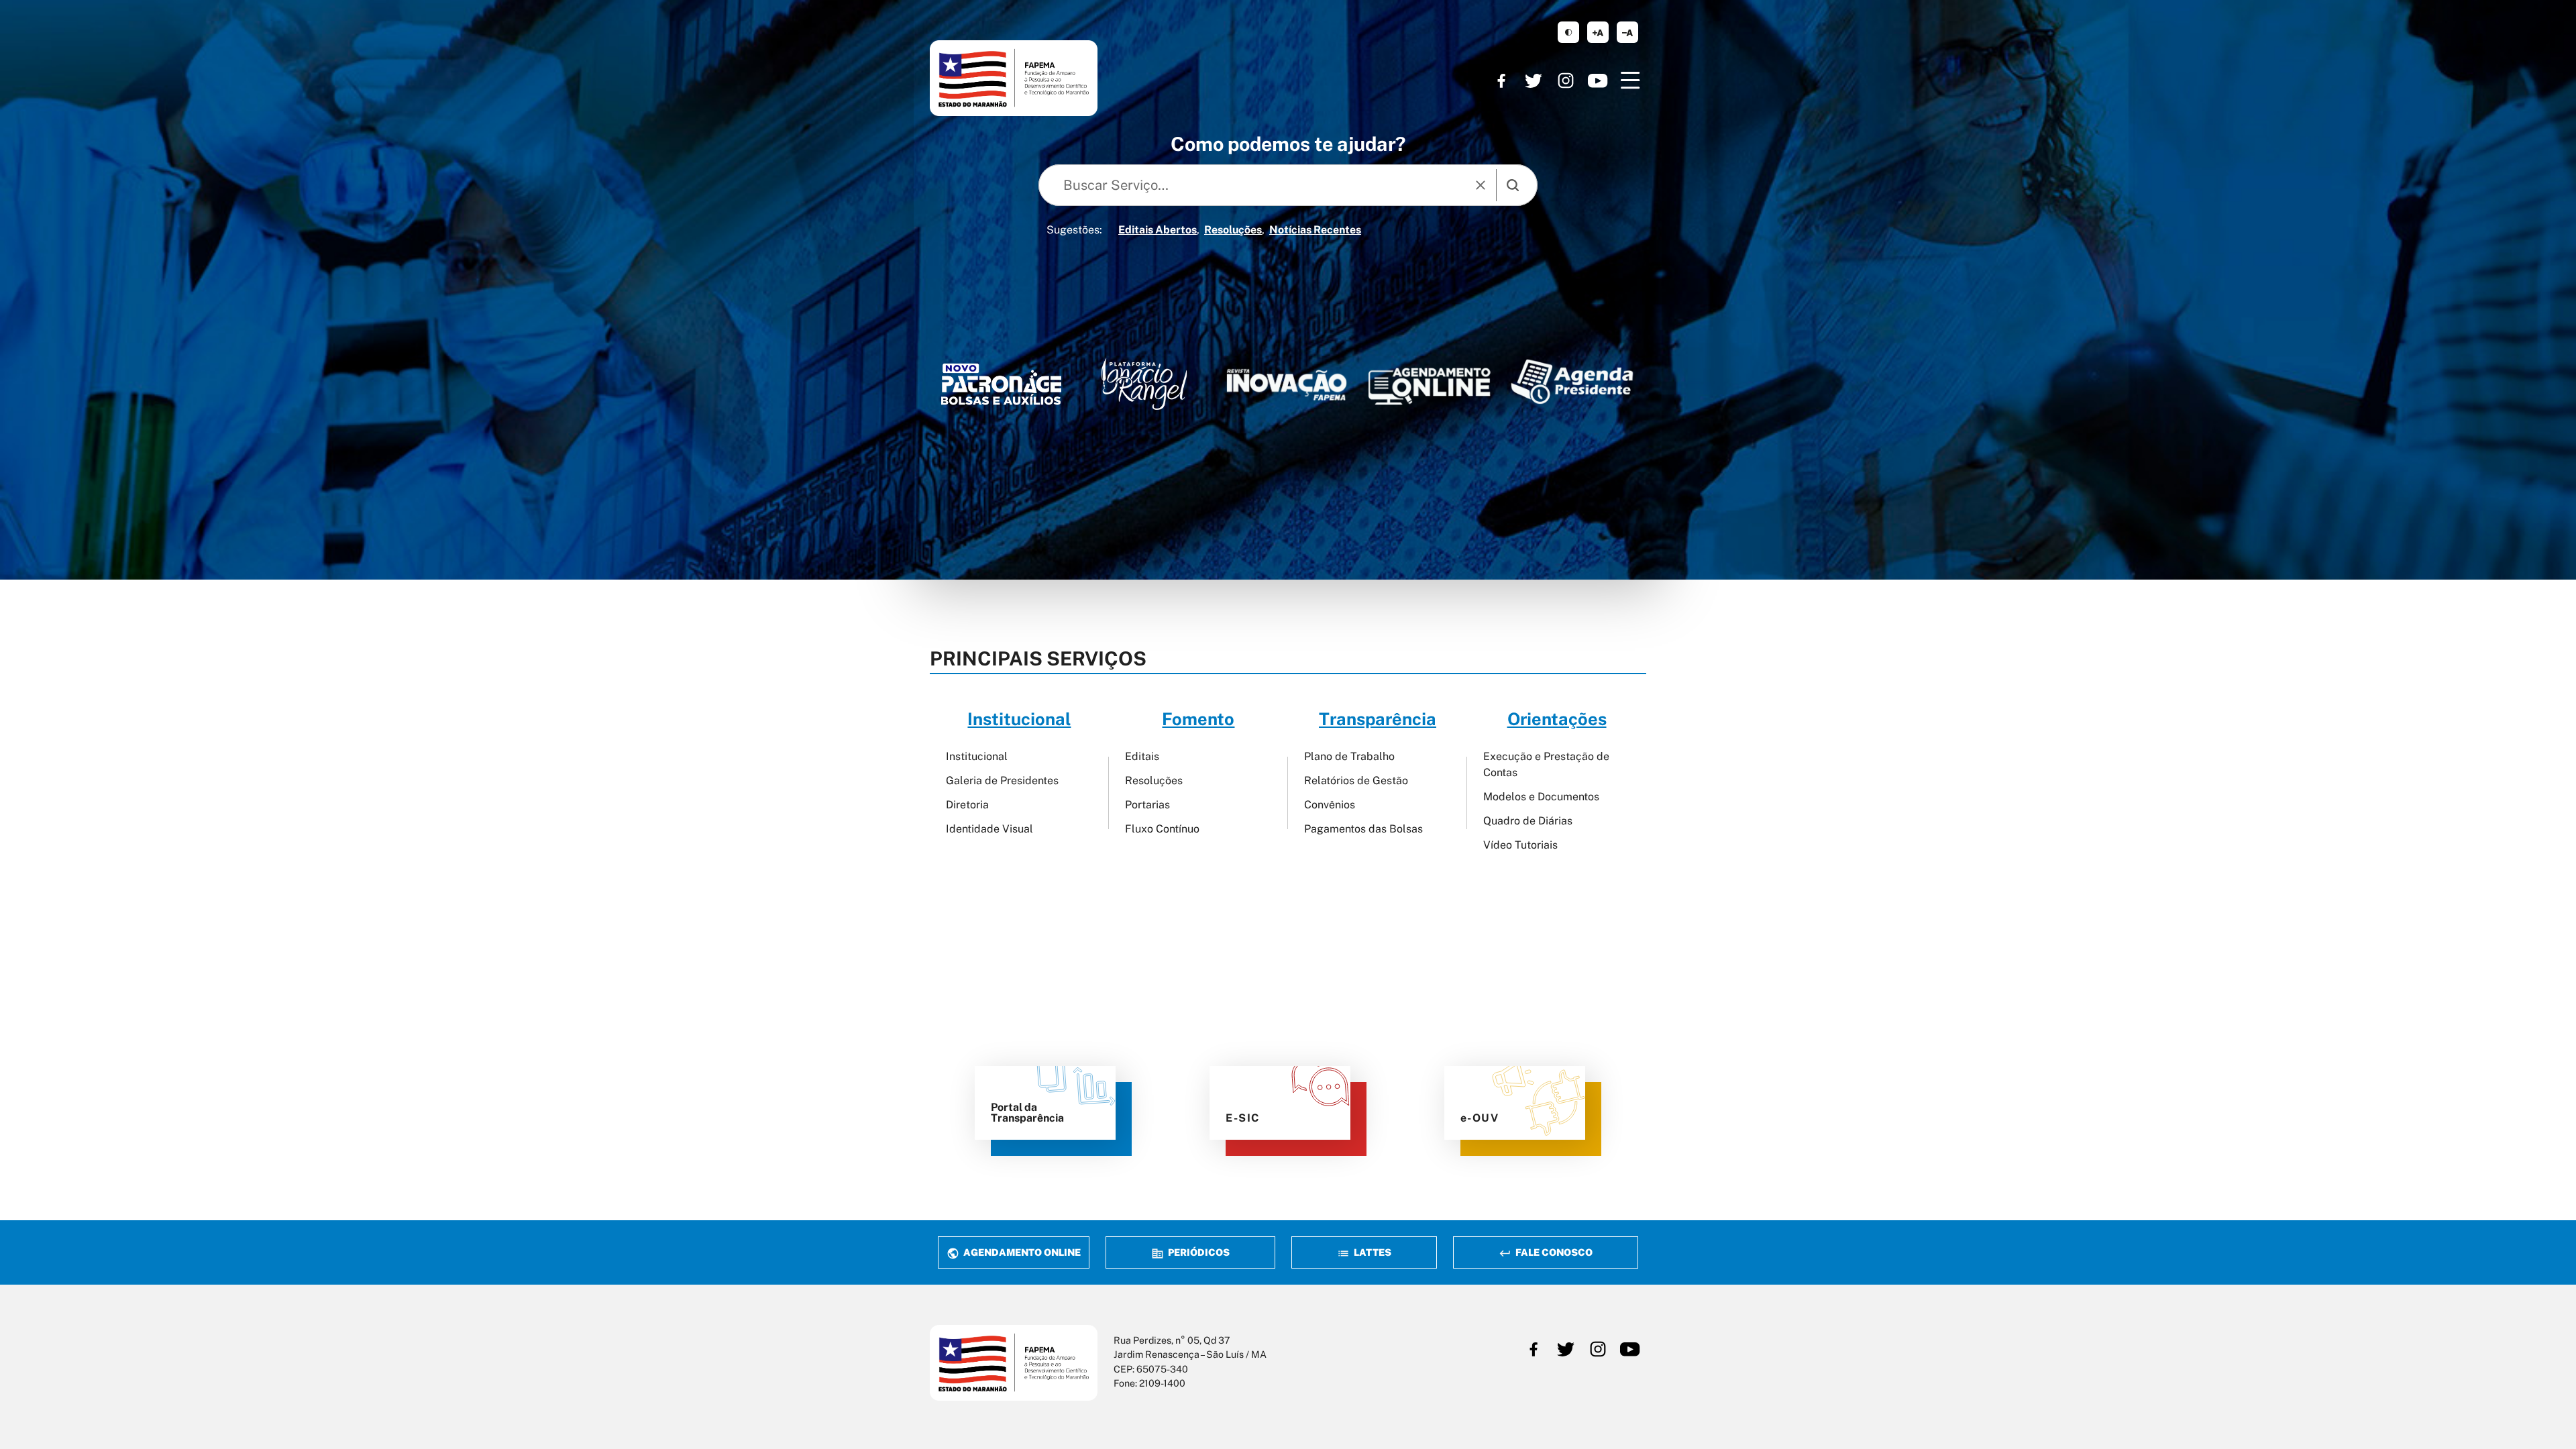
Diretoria (967, 805)
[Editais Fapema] (1429, 382)
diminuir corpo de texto (1627, 32)
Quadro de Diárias (1528, 821)
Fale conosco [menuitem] (1553, 1252)
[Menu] (1630, 80)
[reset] (1481, 185)
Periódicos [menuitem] (1198, 1252)
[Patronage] (1001, 388)
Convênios (1330, 805)
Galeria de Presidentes (1002, 781)
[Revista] (1287, 385)
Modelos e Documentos (1541, 797)
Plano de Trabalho (1349, 756)
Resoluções (1233, 230)
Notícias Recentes (1315, 230)
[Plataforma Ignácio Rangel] (1144, 384)
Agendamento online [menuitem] (1021, 1252)
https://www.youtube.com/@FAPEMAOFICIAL (1598, 80)
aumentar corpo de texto (1598, 32)
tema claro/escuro (1568, 32)
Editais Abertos (1158, 230)
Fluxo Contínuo (1162, 829)
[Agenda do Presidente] (1572, 381)
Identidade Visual (989, 829)
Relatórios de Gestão (1356, 781)
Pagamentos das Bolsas (1363, 829)
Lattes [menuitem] (1372, 1252)
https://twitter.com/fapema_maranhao (1534, 80)
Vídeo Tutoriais (1520, 845)
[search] (1513, 185)
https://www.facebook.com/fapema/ (1501, 80)
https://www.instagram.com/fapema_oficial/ (1566, 80)
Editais (1142, 756)
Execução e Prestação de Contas (1546, 764)
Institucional (977, 756)
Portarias (1147, 805)
